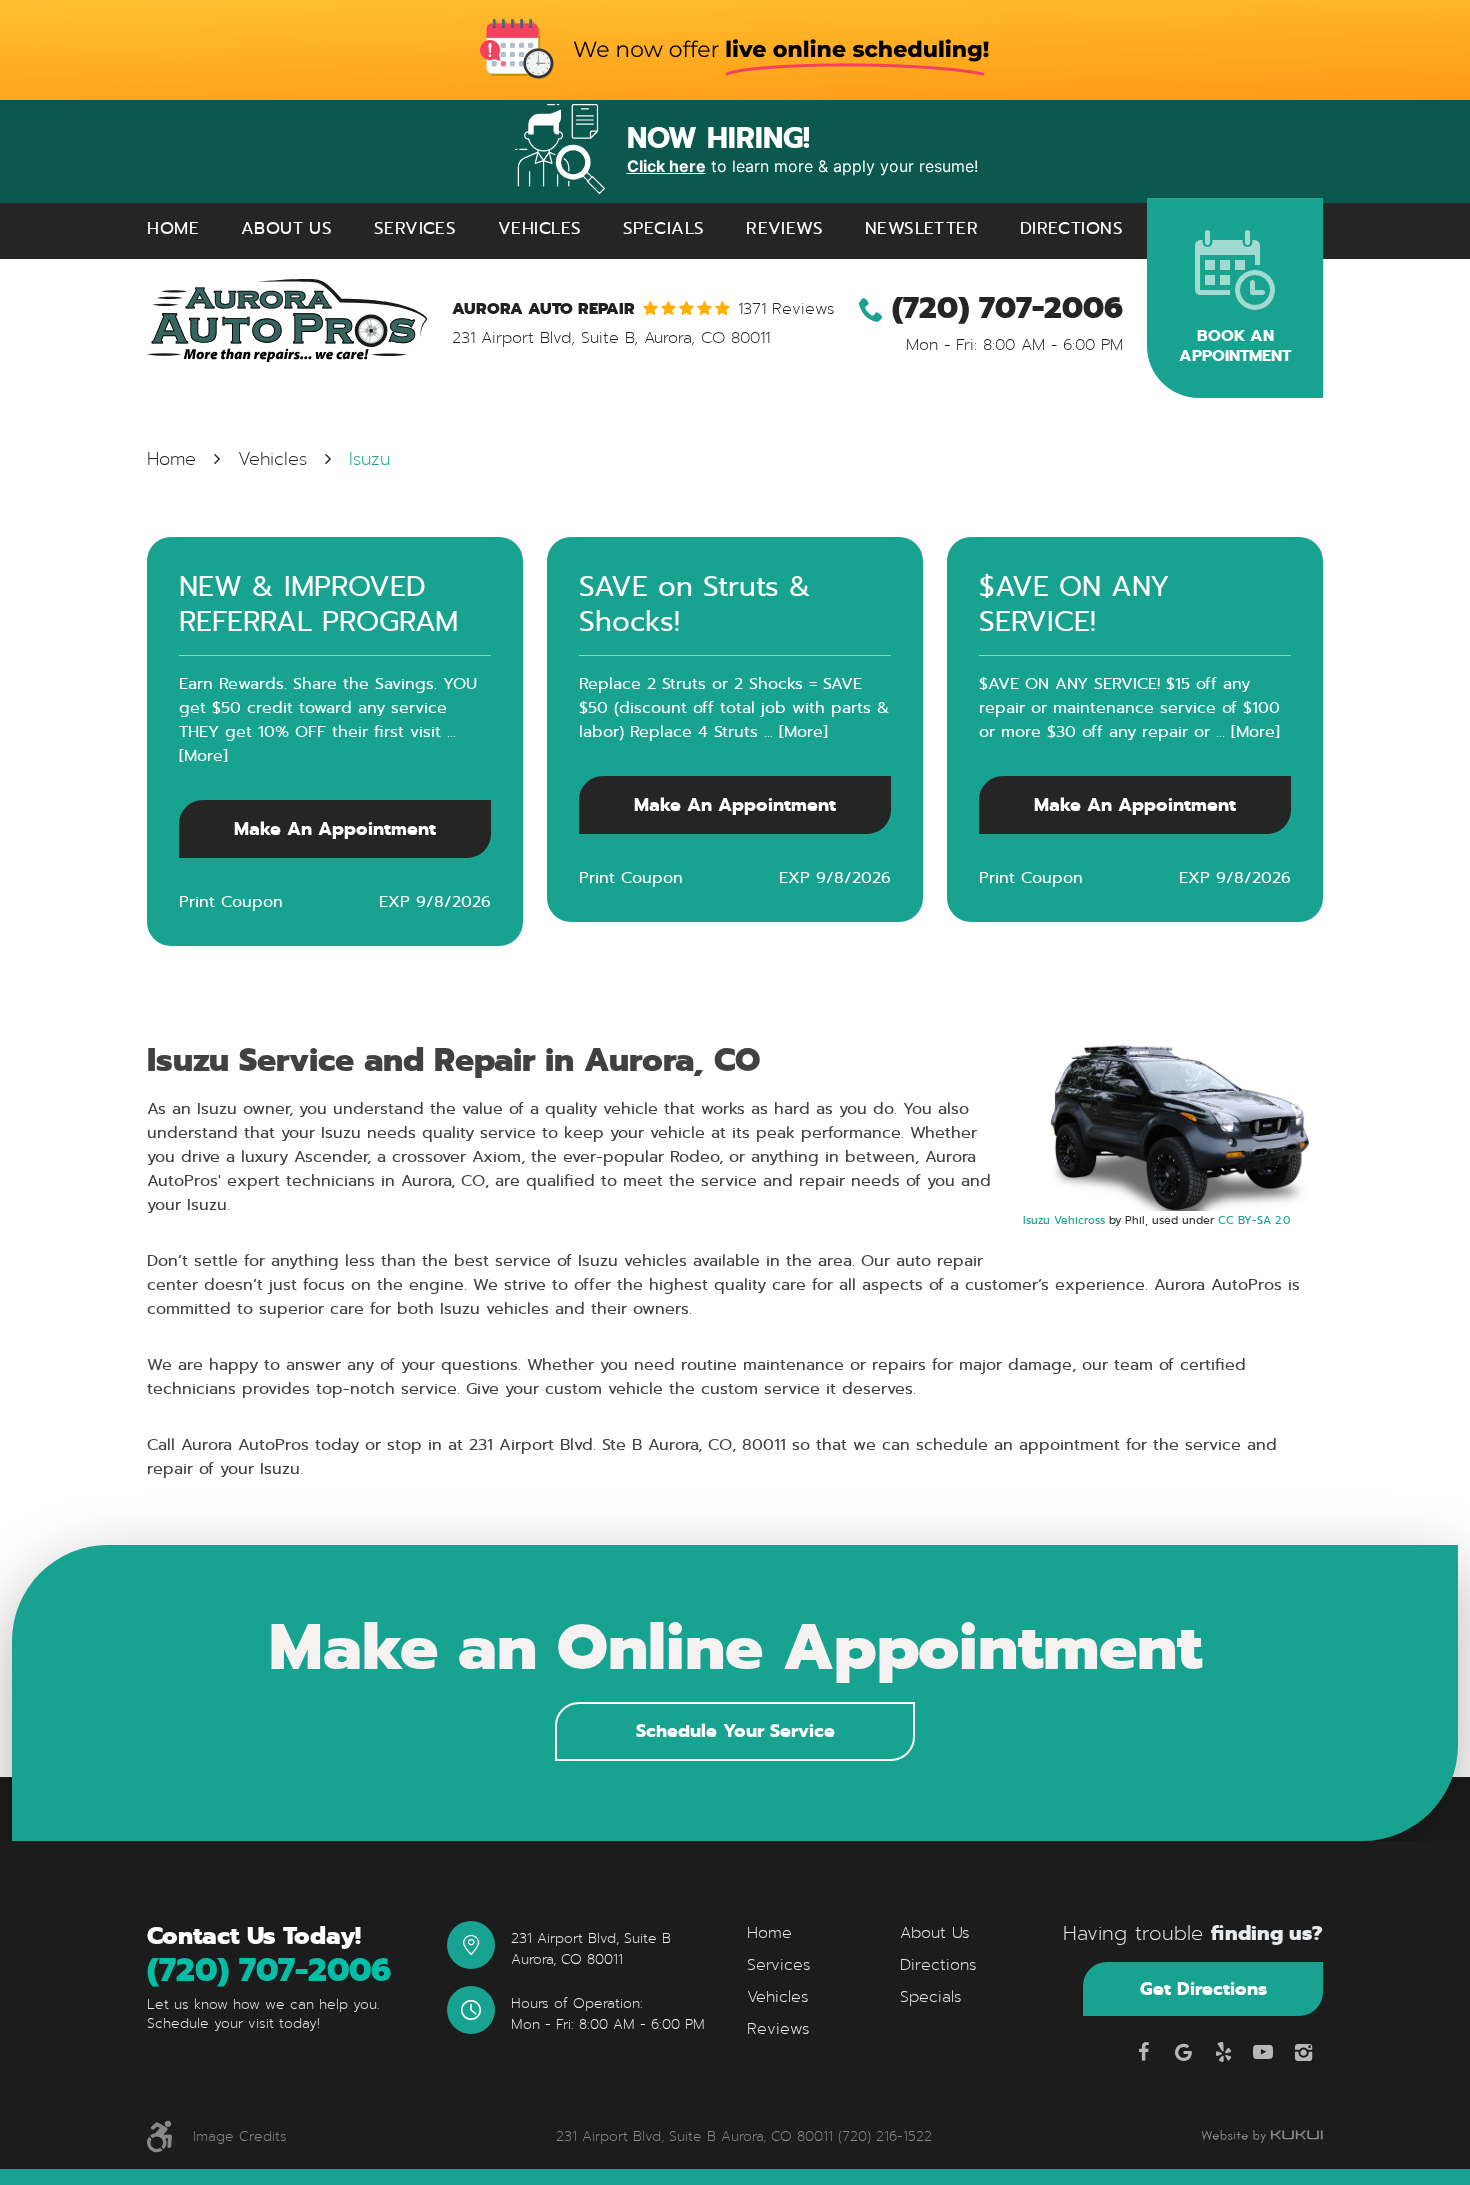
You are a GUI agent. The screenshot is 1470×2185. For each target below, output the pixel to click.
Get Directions (1203, 1988)
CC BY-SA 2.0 (1254, 1220)
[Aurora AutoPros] (287, 320)
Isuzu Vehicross (1064, 1220)
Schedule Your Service (735, 1730)
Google (1183, 2052)
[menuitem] (173, 228)
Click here (666, 166)
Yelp (1223, 2052)
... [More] (793, 731)
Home (173, 228)
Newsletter (921, 228)
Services (415, 228)
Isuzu (369, 459)
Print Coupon (231, 901)
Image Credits (240, 2136)
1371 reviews (786, 309)
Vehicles (539, 228)
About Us (286, 228)
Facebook (1143, 2052)
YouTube (1263, 2052)
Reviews (784, 228)
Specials (663, 228)
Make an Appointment (335, 828)
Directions (1071, 228)
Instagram (1303, 2052)
